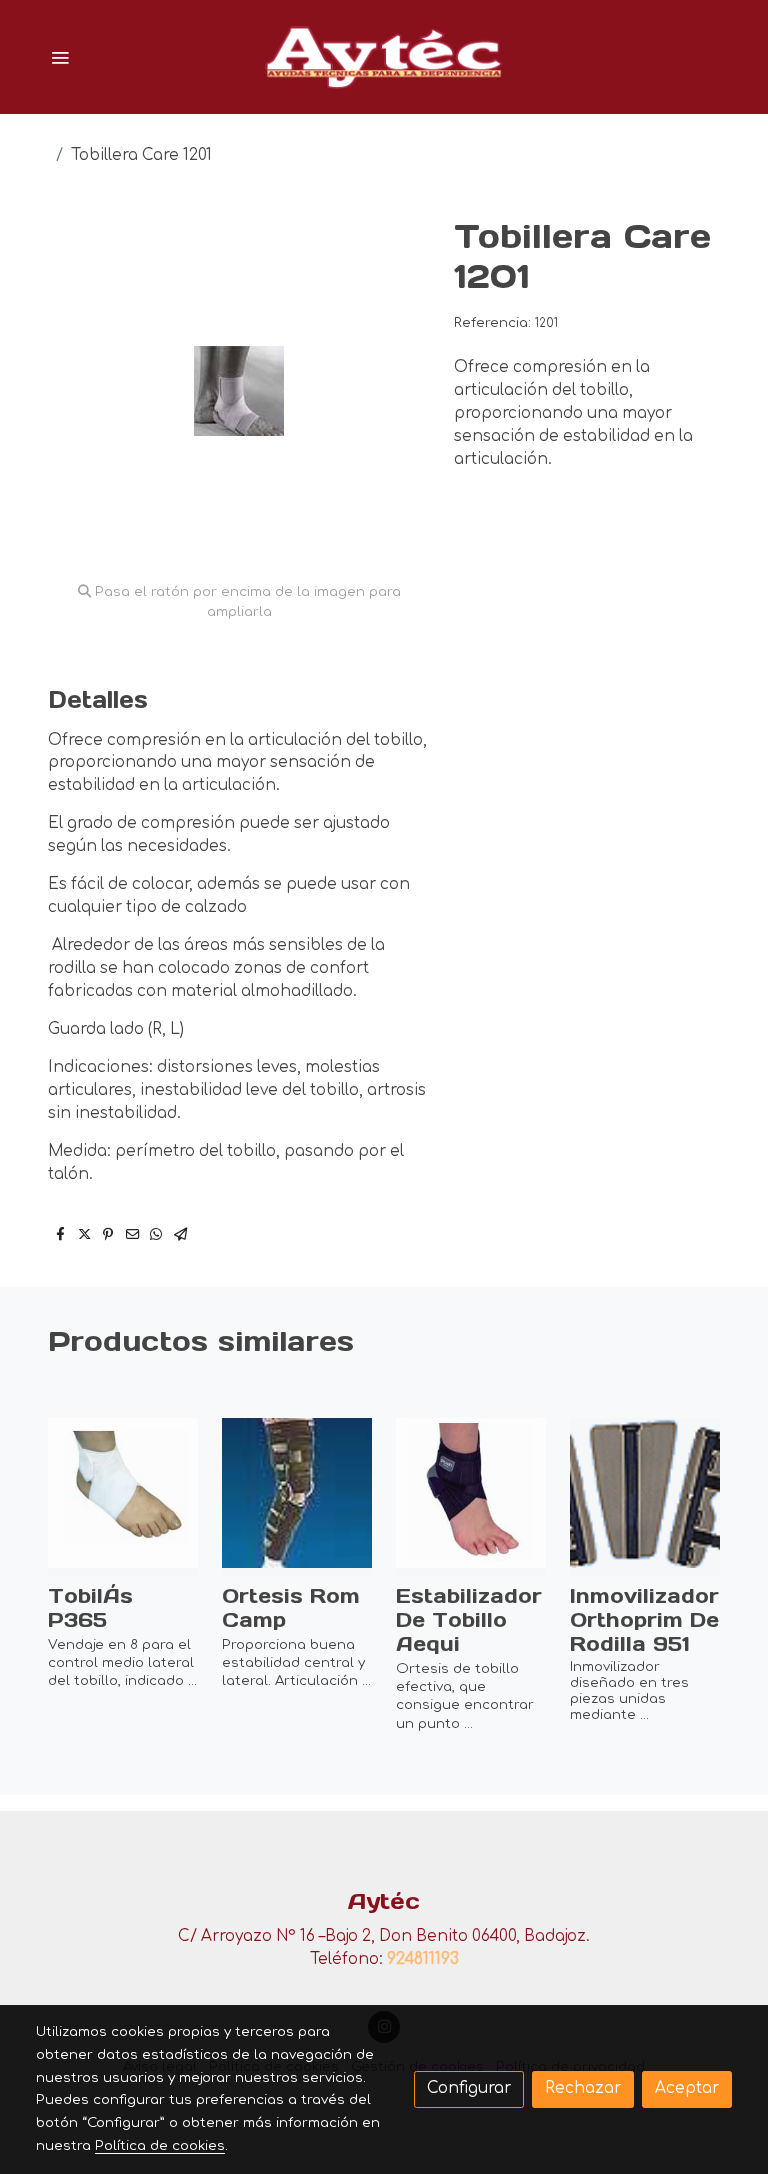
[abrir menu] (60, 57)
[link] (384, 57)
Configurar (469, 2088)
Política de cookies (160, 2145)
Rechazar (583, 2088)
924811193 (423, 1959)
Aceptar (687, 2088)
